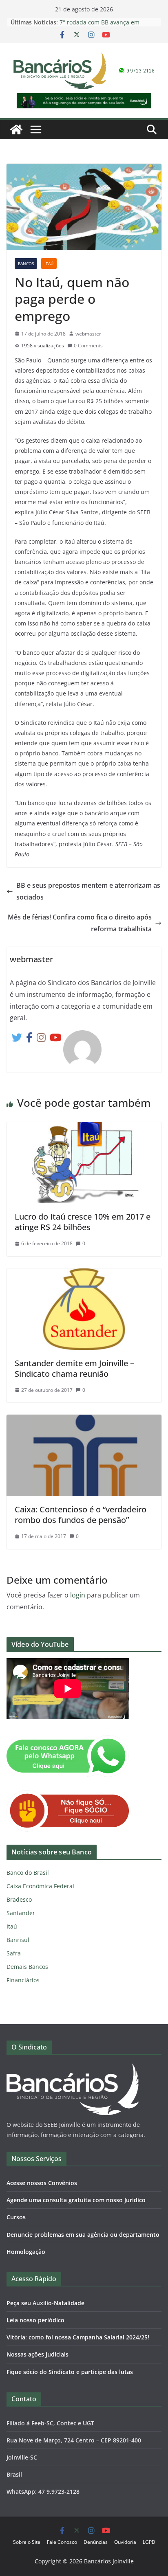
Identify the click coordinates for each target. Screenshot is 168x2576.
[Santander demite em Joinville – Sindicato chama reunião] (84, 1274)
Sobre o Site (27, 2542)
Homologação (26, 2252)
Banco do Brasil (28, 1873)
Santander (21, 1913)
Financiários (23, 1980)
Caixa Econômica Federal (40, 1886)
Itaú (49, 263)
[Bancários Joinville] (16, 129)
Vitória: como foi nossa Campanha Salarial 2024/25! (78, 2337)
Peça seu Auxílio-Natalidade (45, 2303)
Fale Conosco (62, 2542)
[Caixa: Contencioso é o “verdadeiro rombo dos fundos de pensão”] (84, 1420)
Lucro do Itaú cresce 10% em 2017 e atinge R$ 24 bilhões (83, 1222)
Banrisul (18, 1940)
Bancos (26, 263)
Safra (14, 1953)
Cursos (16, 2217)
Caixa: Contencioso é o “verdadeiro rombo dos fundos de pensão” (81, 1515)
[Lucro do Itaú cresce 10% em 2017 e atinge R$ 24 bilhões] (84, 1128)
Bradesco (19, 1899)
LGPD (149, 2542)
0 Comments (88, 346)
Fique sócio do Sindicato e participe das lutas (70, 2372)
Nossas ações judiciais (38, 2354)
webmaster (88, 334)
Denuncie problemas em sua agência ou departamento (83, 2235)
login (78, 1595)
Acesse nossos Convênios (42, 2183)
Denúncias (96, 2542)
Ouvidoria (125, 2542)
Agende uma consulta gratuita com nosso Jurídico (76, 2200)
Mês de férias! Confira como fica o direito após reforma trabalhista (80, 923)
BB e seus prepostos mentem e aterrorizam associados (88, 891)
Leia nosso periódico (35, 2320)
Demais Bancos (27, 1967)
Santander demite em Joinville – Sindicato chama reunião (74, 1368)
